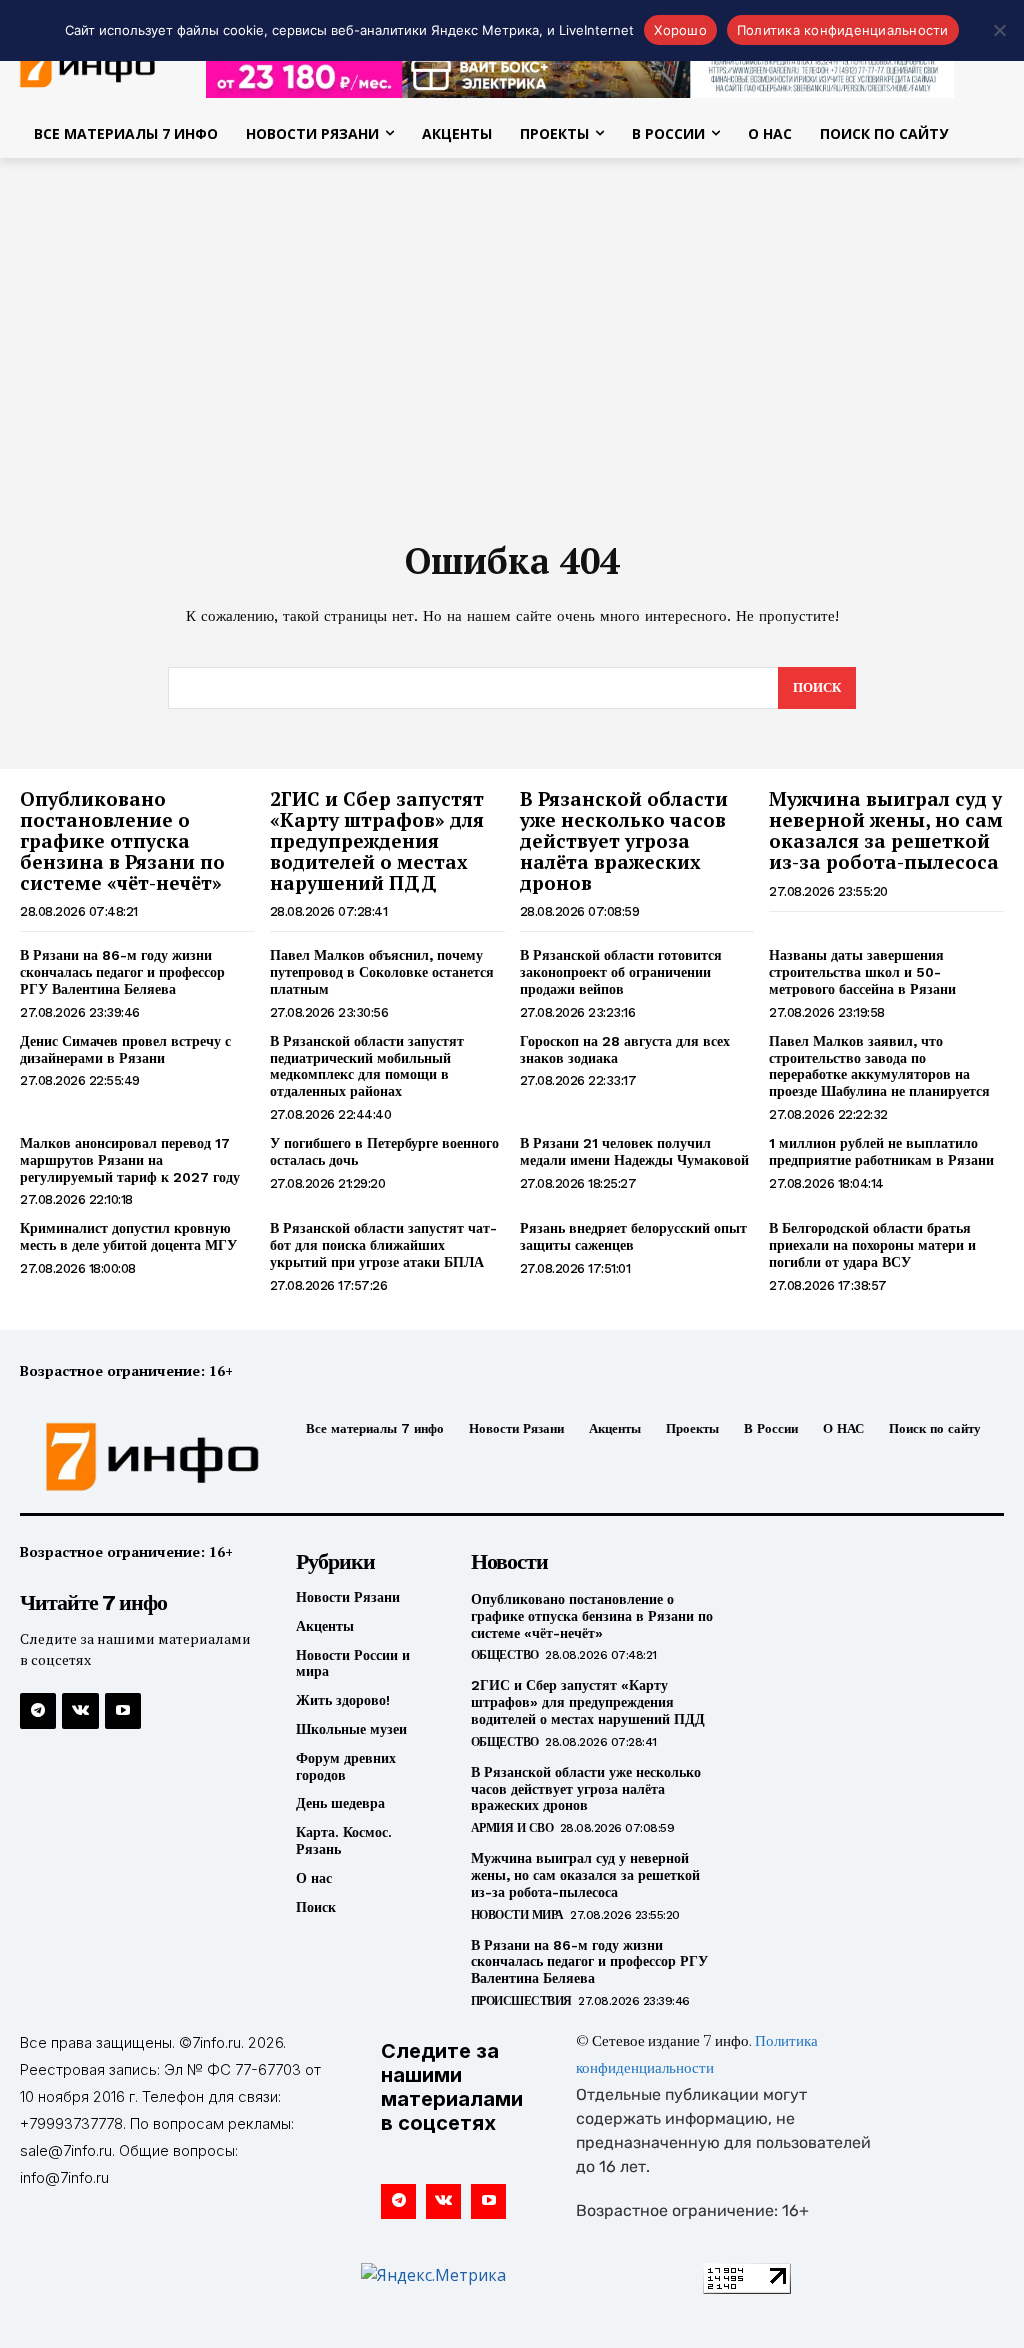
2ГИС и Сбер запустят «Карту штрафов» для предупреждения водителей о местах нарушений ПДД (377, 840)
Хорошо (680, 30)
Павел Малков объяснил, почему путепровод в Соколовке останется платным (382, 972)
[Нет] (999, 30)
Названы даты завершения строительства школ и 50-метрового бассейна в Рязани (862, 972)
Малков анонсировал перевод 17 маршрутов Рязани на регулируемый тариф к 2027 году (130, 1160)
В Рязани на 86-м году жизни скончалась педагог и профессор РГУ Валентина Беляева (122, 972)
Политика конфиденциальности (843, 30)
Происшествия (521, 2001)
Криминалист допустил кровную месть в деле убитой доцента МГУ (128, 1236)
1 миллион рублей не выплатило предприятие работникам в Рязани (881, 1151)
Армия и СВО (512, 1828)
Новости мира (517, 1915)
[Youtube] (123, 1711)
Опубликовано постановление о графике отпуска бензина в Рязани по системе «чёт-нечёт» (122, 840)
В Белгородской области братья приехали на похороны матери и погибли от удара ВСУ (872, 1245)
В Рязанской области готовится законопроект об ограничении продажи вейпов (621, 972)
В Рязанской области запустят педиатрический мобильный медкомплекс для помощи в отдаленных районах (367, 1066)
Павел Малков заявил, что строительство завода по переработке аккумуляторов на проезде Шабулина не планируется (879, 1066)
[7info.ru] (133, 1457)
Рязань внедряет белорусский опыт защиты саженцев (633, 1236)
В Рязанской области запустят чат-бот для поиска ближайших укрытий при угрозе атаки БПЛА (383, 1245)
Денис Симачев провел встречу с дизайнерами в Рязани (125, 1049)
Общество (505, 1655)
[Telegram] (38, 1711)
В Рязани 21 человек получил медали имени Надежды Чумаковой (634, 1151)
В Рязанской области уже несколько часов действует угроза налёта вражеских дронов (624, 840)
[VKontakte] (80, 1711)
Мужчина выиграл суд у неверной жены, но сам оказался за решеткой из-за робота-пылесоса (886, 830)
